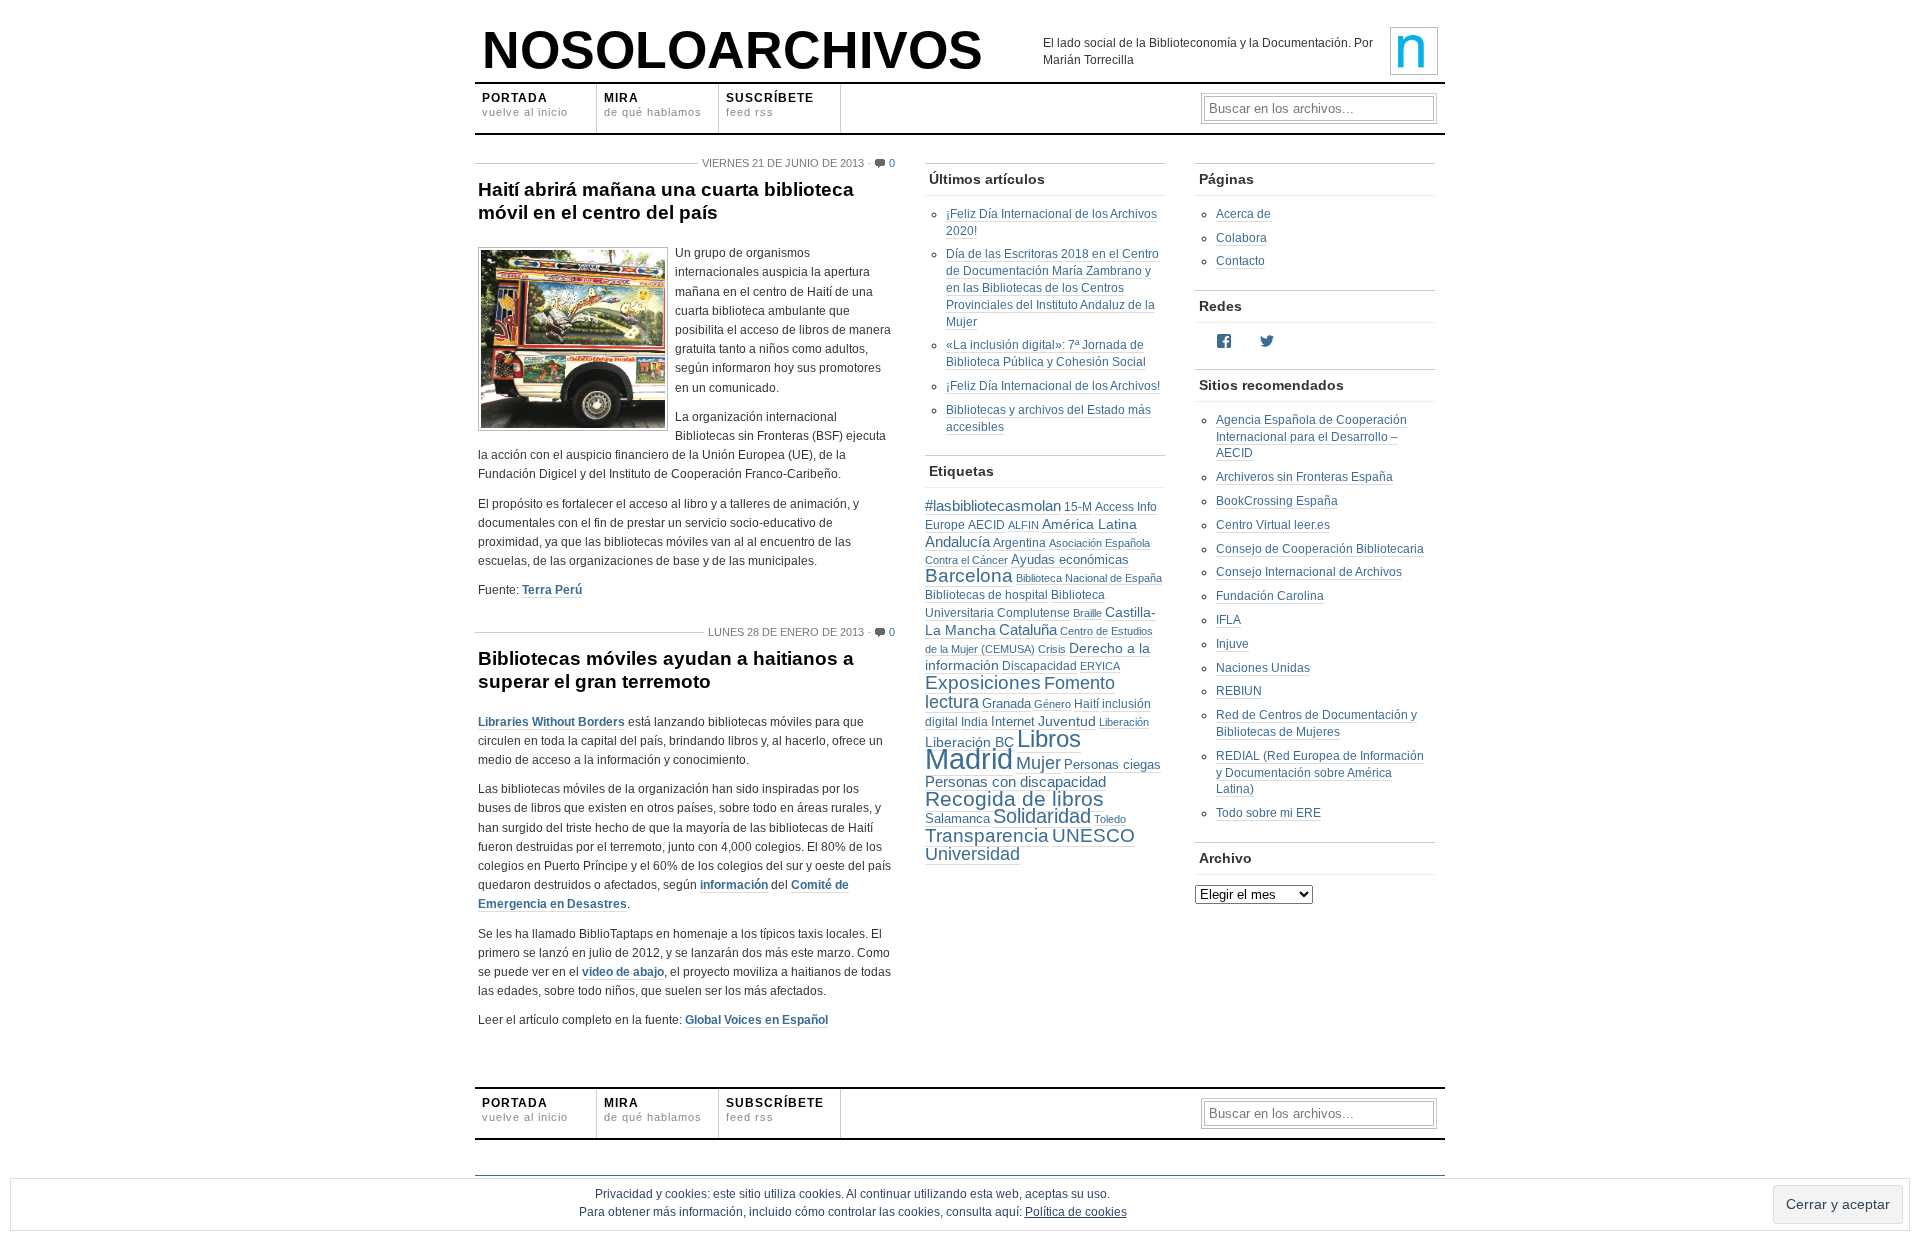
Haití (1086, 704)
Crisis (1052, 649)
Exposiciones (983, 682)
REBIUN (1239, 691)
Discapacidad (1039, 666)
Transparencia (987, 835)
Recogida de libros (1014, 799)
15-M (1078, 507)
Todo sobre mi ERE (1268, 813)
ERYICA (1100, 666)
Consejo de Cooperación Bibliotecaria (1320, 549)
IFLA (1228, 620)
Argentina (1019, 543)
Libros (1049, 738)
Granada (1006, 703)
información (734, 885)
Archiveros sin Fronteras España (1304, 477)
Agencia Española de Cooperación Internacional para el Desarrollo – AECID (1311, 437)
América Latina (1089, 524)
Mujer (1038, 763)
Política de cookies (1076, 1212)
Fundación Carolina (1270, 596)
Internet (1013, 721)
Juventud (1067, 721)
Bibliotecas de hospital (986, 595)
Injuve (1232, 644)
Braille (1087, 613)
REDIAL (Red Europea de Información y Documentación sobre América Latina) (1320, 773)
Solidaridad (1042, 816)
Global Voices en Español (756, 1020)
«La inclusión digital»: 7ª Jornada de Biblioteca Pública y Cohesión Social (1046, 353)
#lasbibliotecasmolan (993, 506)
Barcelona (969, 575)
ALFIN (1023, 525)
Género (1052, 704)
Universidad (972, 854)
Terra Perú (552, 590)
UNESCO (1093, 835)
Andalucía (957, 542)
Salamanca (957, 818)
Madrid (969, 758)
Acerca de (1243, 214)
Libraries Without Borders (551, 722)
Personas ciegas (1112, 764)
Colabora (1241, 238)
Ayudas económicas (1070, 559)
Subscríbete (775, 1109)
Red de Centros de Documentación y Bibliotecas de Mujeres (1316, 723)
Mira (653, 104)
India (974, 722)
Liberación (1124, 722)
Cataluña (1028, 630)
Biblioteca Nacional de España (1089, 578)
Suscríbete (770, 104)
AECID (986, 525)
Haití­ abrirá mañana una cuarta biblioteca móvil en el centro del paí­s (666, 201)
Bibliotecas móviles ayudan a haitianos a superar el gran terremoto (666, 670)
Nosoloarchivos (732, 50)
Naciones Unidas (1263, 668)
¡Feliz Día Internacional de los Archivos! (1053, 386)
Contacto (1240, 261)
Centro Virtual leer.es (1273, 525)
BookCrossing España (1277, 501)
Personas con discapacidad (1015, 781)
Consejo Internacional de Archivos (1309, 572)
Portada (525, 104)
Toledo (1110, 819)
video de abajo (623, 972)
